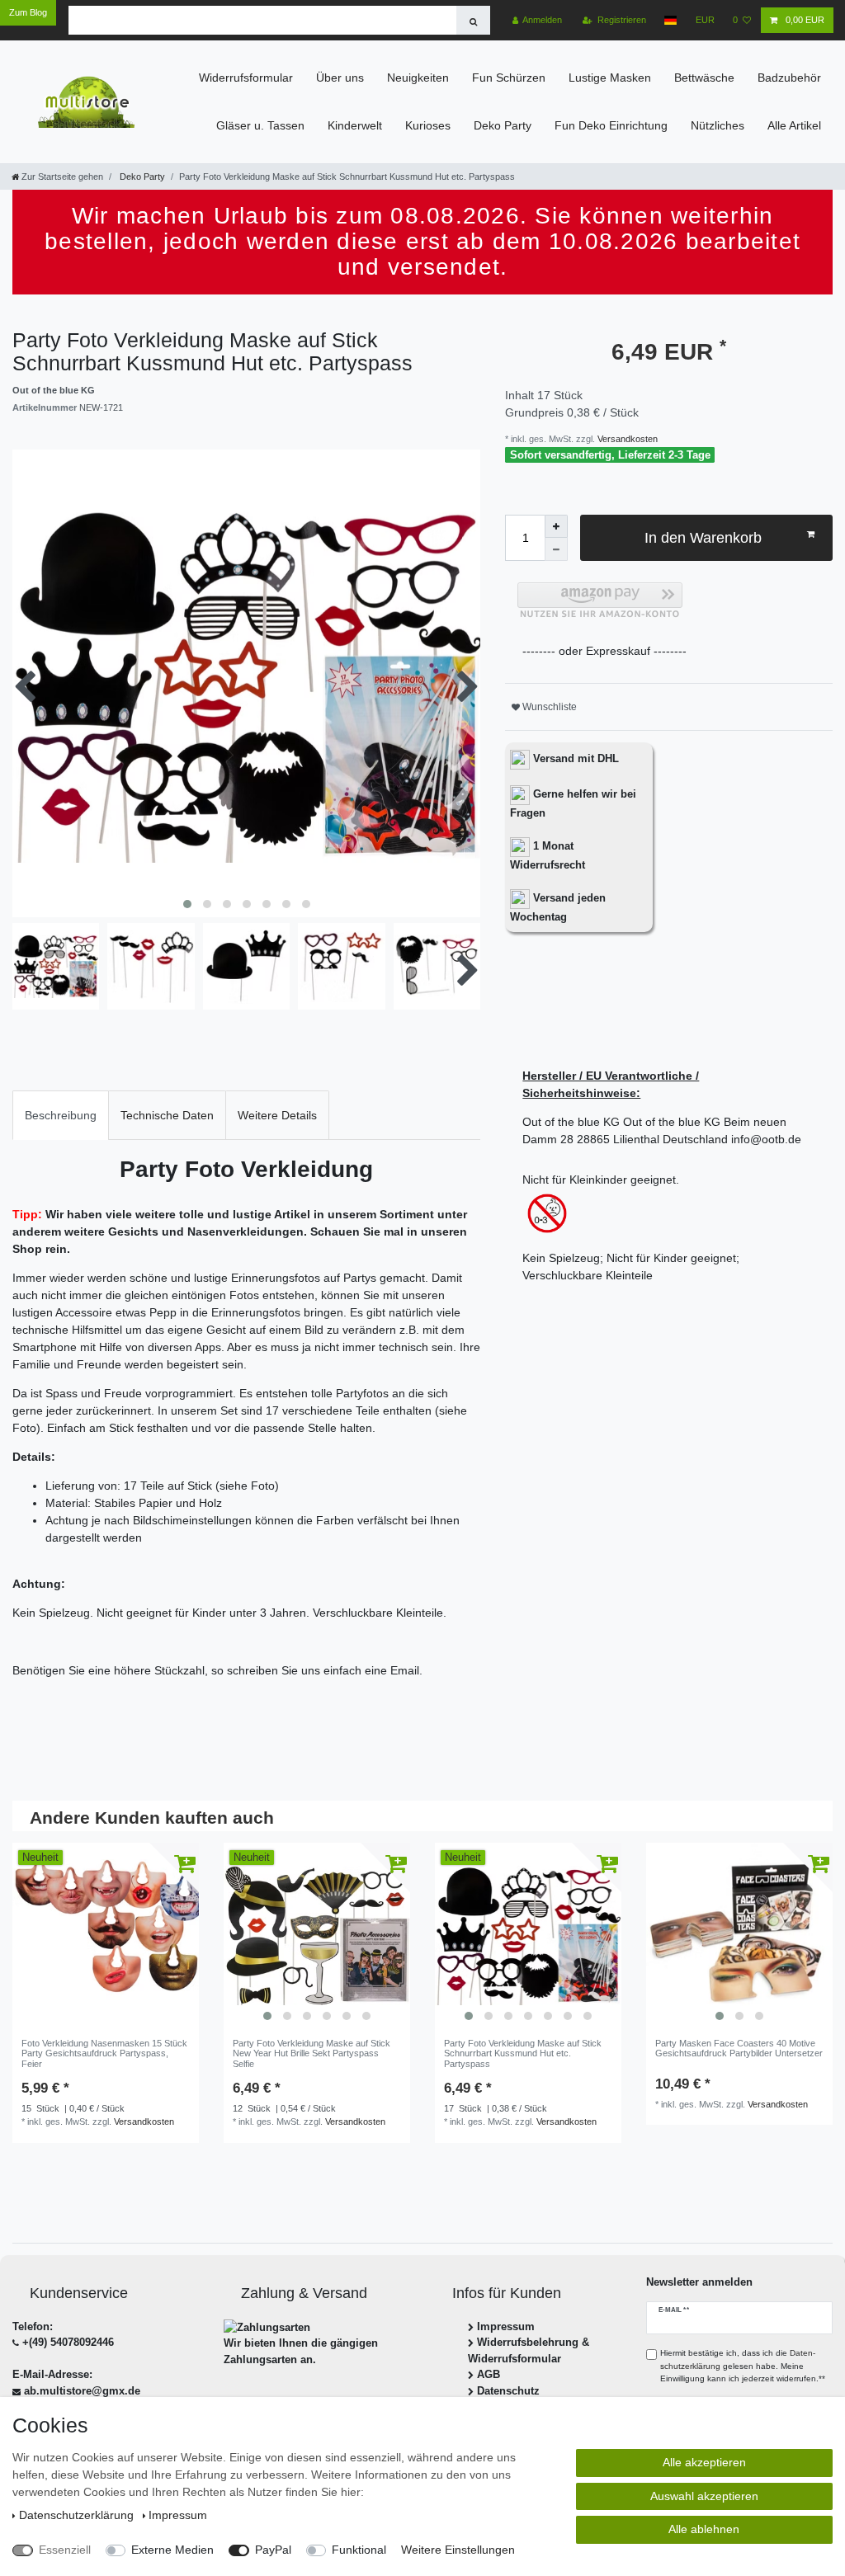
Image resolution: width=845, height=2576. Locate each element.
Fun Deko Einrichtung (611, 125)
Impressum (506, 2326)
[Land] (670, 20)
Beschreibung (61, 1115)
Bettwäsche (704, 78)
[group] (317, 1936)
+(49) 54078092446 (68, 2342)
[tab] (61, 1115)
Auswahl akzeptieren (704, 2496)
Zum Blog (28, 12)
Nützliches (718, 125)
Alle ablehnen (704, 2529)
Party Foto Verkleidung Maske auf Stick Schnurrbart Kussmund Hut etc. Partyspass (523, 2053)
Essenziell (65, 2550)
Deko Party (503, 125)
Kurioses (428, 125)
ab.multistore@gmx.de (82, 2391)
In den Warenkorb (703, 538)
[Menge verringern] (556, 549)
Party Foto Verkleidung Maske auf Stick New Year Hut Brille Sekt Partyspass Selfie (312, 2053)
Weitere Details (277, 1115)
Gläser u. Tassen (260, 125)
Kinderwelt (355, 125)
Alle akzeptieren (704, 2462)
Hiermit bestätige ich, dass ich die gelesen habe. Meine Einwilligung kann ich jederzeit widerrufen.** (743, 2366)
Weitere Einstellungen (458, 2550)
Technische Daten (167, 1115)
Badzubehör (789, 78)
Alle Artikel (794, 125)
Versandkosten (626, 439)
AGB (489, 2374)
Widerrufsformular (246, 78)
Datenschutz (508, 2391)
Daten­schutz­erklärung (78, 2515)
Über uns (340, 78)
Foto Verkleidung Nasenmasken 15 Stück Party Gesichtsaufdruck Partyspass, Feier (104, 2053)
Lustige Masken (610, 78)
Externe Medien (172, 2550)
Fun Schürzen (509, 78)
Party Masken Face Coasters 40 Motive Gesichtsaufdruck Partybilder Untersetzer (739, 2048)
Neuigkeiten (418, 78)
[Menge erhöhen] (556, 526)
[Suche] (473, 20)
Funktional (359, 2550)
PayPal (273, 2550)
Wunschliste (548, 707)
